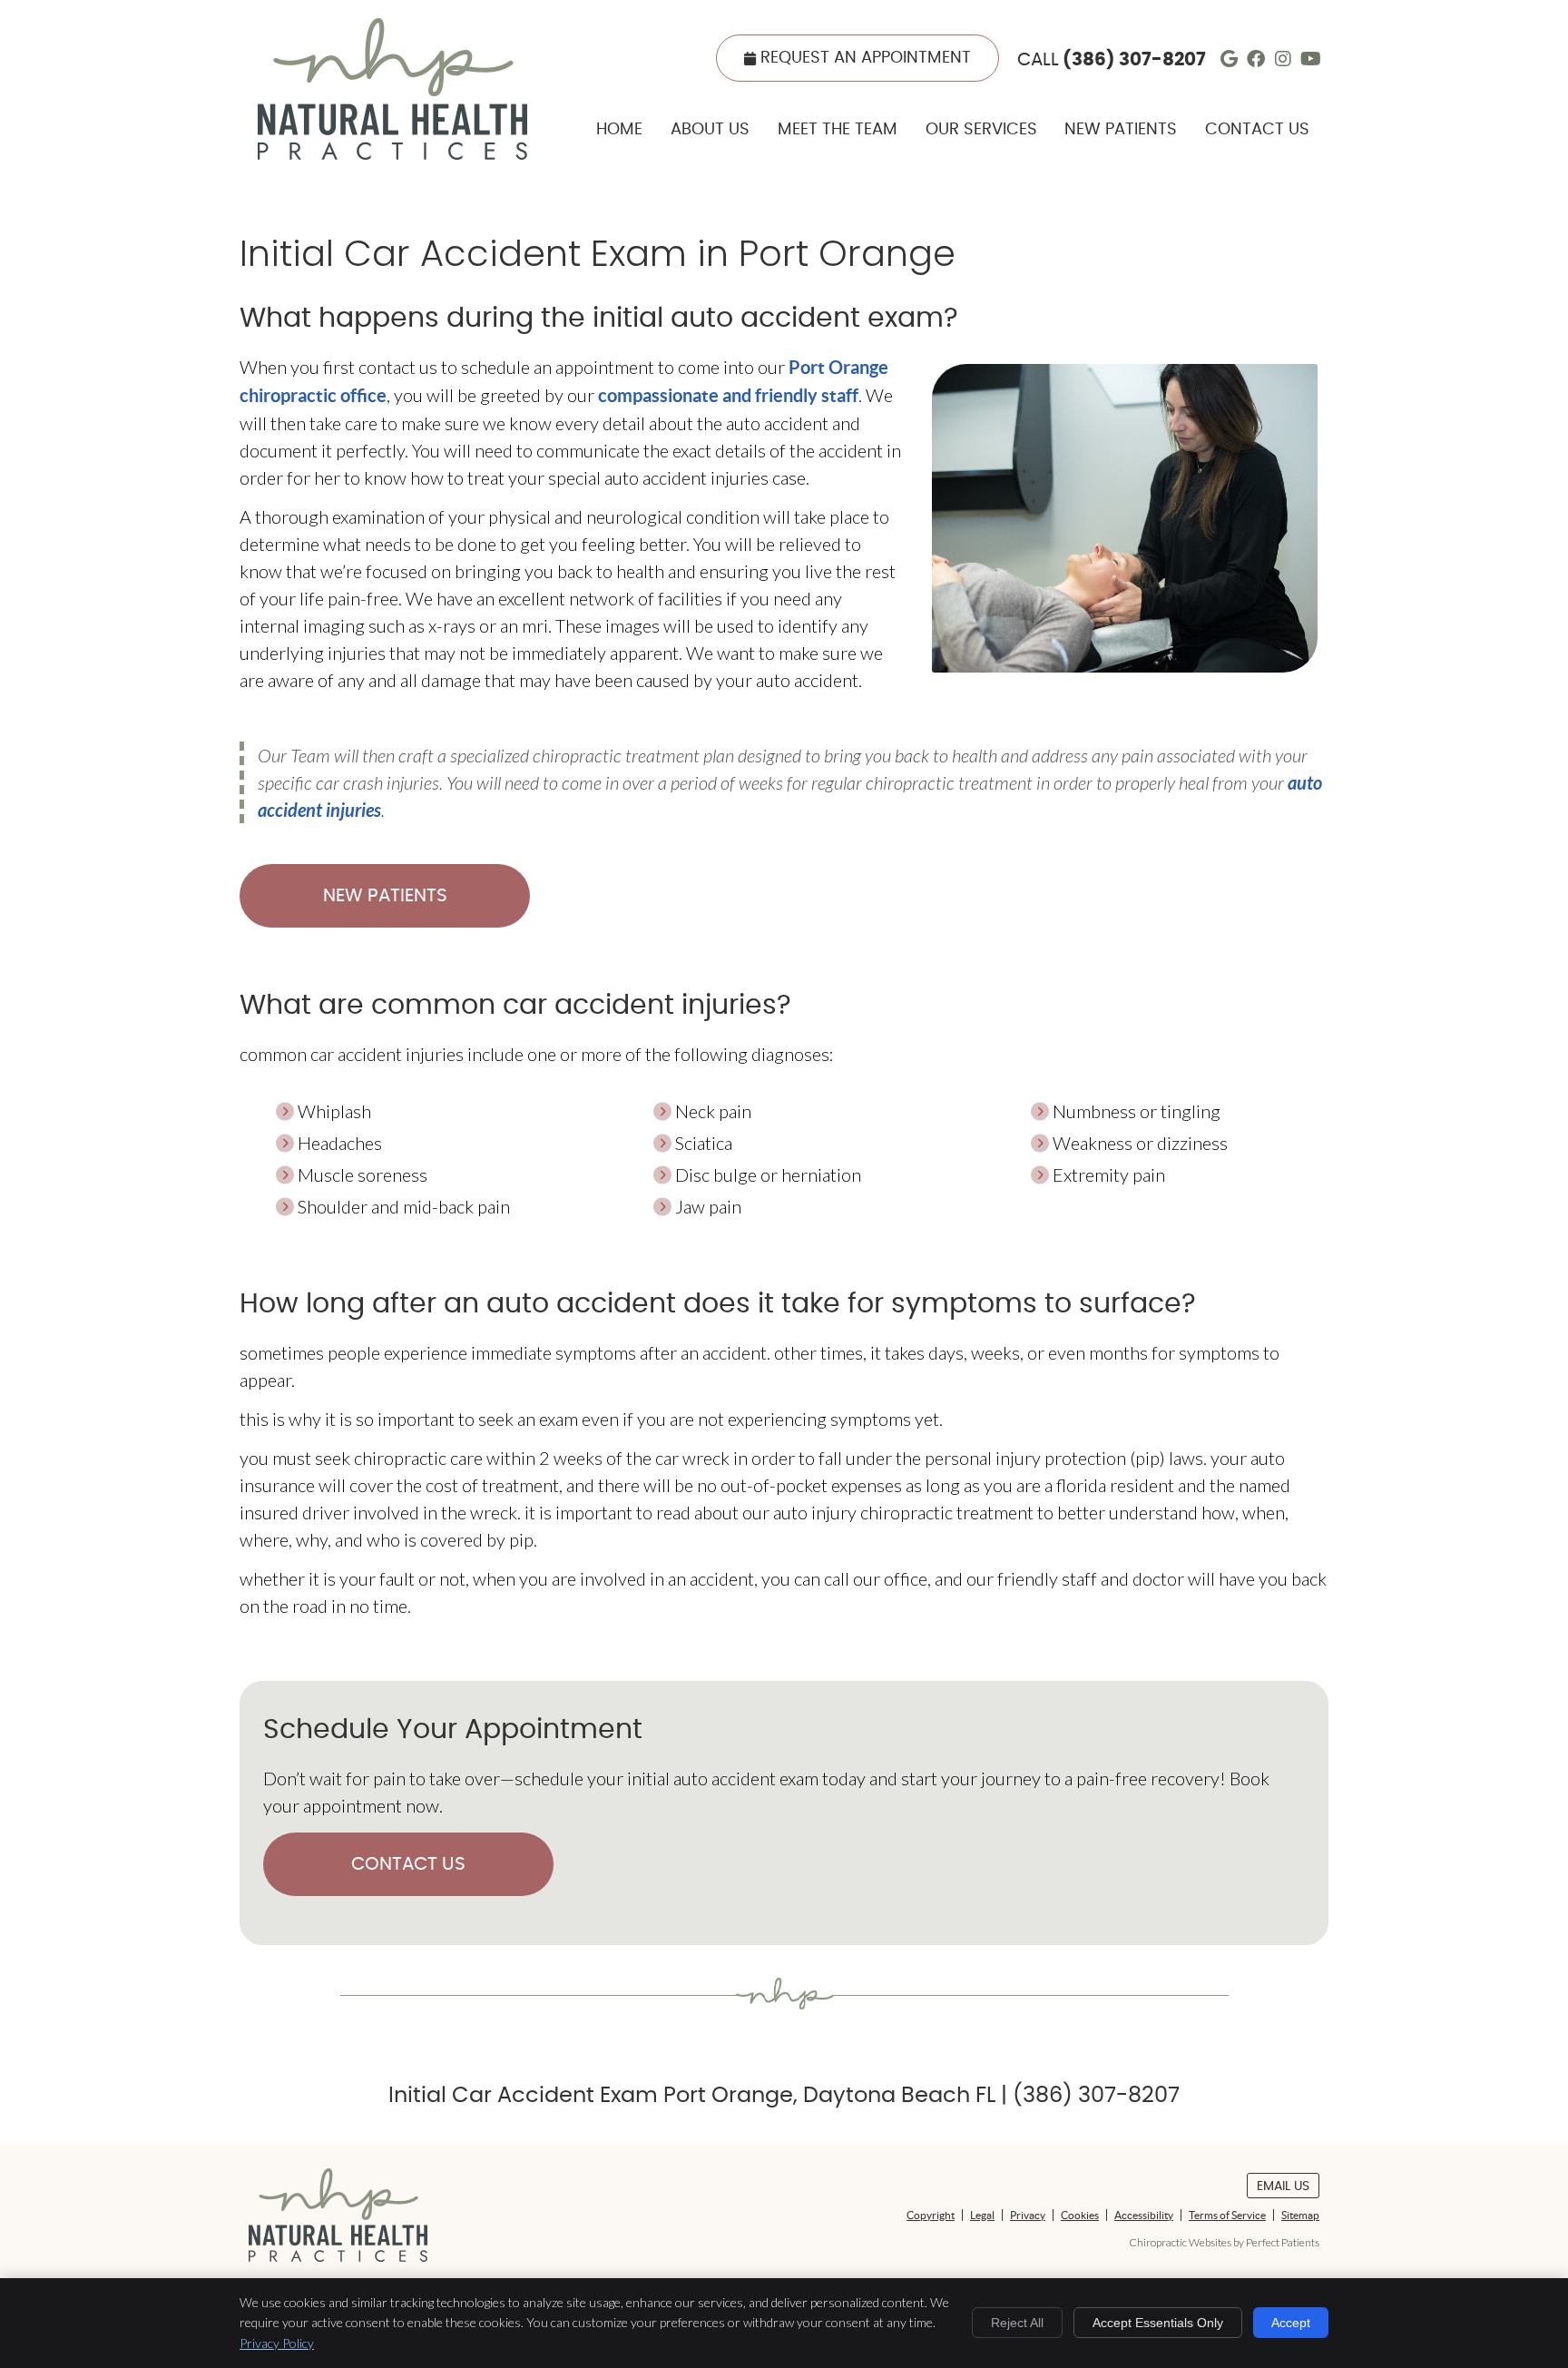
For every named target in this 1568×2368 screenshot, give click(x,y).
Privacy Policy (277, 2343)
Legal (982, 2215)
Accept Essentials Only (1158, 2323)
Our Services (981, 130)
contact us (408, 1864)
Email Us (1283, 2186)
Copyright (931, 2215)
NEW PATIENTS (385, 896)
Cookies (1080, 2215)
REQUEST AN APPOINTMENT (866, 58)
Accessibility (1144, 2215)
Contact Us (1257, 130)
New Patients (1121, 130)
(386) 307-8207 (1134, 60)
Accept (1291, 2323)
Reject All (1017, 2323)
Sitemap (1300, 2215)
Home (619, 130)
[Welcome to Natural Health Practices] (392, 152)
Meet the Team (838, 130)
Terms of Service (1227, 2215)
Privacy (1028, 2215)
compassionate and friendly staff (728, 395)
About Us (710, 130)
